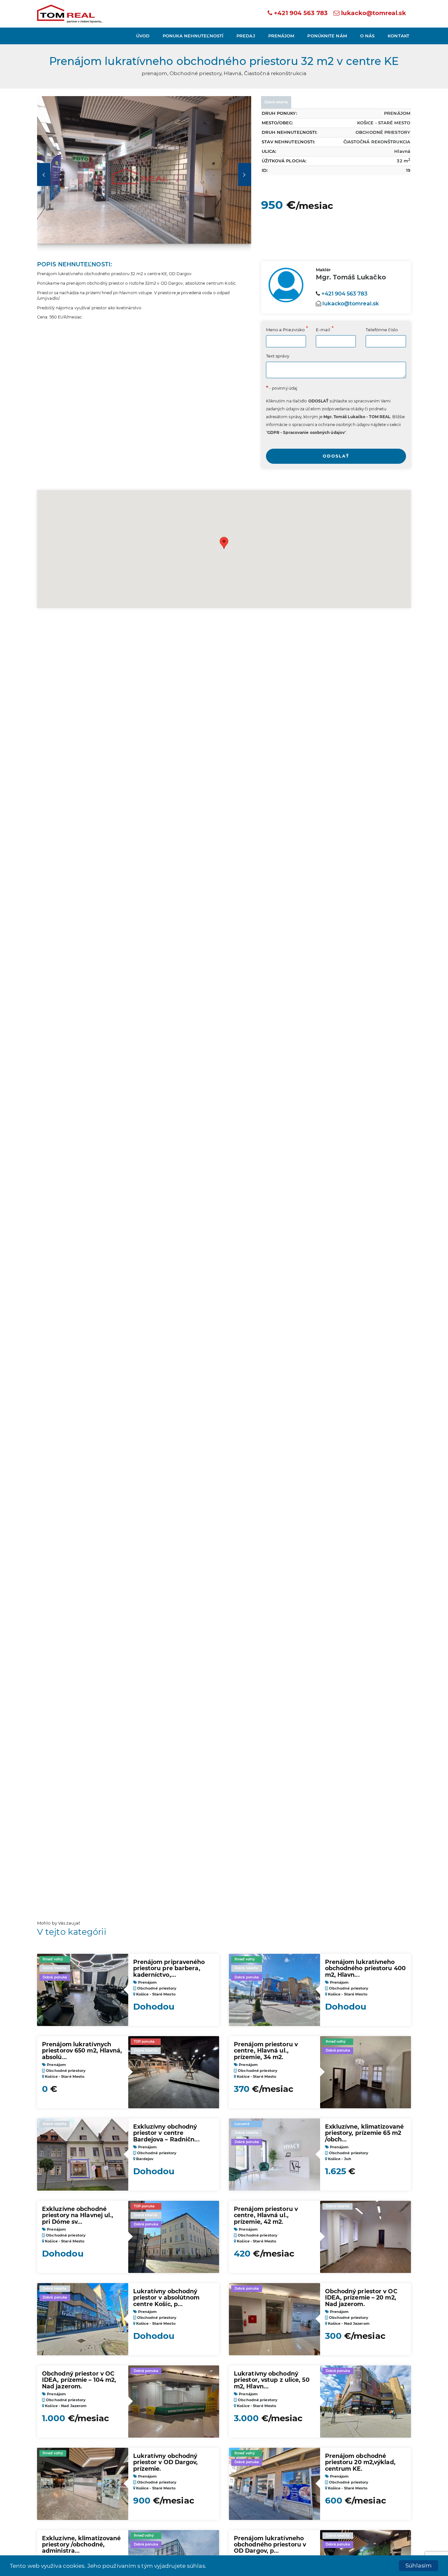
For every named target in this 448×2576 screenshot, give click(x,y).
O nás (367, 36)
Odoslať (336, 456)
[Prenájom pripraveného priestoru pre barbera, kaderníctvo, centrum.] (83, 1990)
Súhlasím (418, 2566)
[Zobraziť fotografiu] (144, 174)
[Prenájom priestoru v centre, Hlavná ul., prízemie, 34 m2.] (366, 2072)
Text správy (278, 356)
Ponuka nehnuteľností (193, 36)
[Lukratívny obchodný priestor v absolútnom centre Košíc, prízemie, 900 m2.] (83, 2319)
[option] (144, 174)
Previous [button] (44, 174)
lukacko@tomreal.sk (374, 13)
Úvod (143, 36)
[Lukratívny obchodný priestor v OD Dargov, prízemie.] (83, 2484)
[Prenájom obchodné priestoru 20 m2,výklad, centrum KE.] (275, 2484)
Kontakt (398, 36)
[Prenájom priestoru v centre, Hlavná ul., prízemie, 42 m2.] (366, 2237)
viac (213, 2566)
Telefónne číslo (382, 330)
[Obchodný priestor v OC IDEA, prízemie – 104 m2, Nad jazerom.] (174, 2402)
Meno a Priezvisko (285, 330)
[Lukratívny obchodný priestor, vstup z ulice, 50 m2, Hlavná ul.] (366, 2402)
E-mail (323, 330)
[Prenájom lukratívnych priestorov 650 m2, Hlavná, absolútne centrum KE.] (174, 2072)
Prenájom (281, 36)
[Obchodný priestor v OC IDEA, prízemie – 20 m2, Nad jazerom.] (275, 2319)
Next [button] (245, 174)
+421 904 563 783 (300, 13)
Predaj (246, 36)
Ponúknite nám (327, 36)
